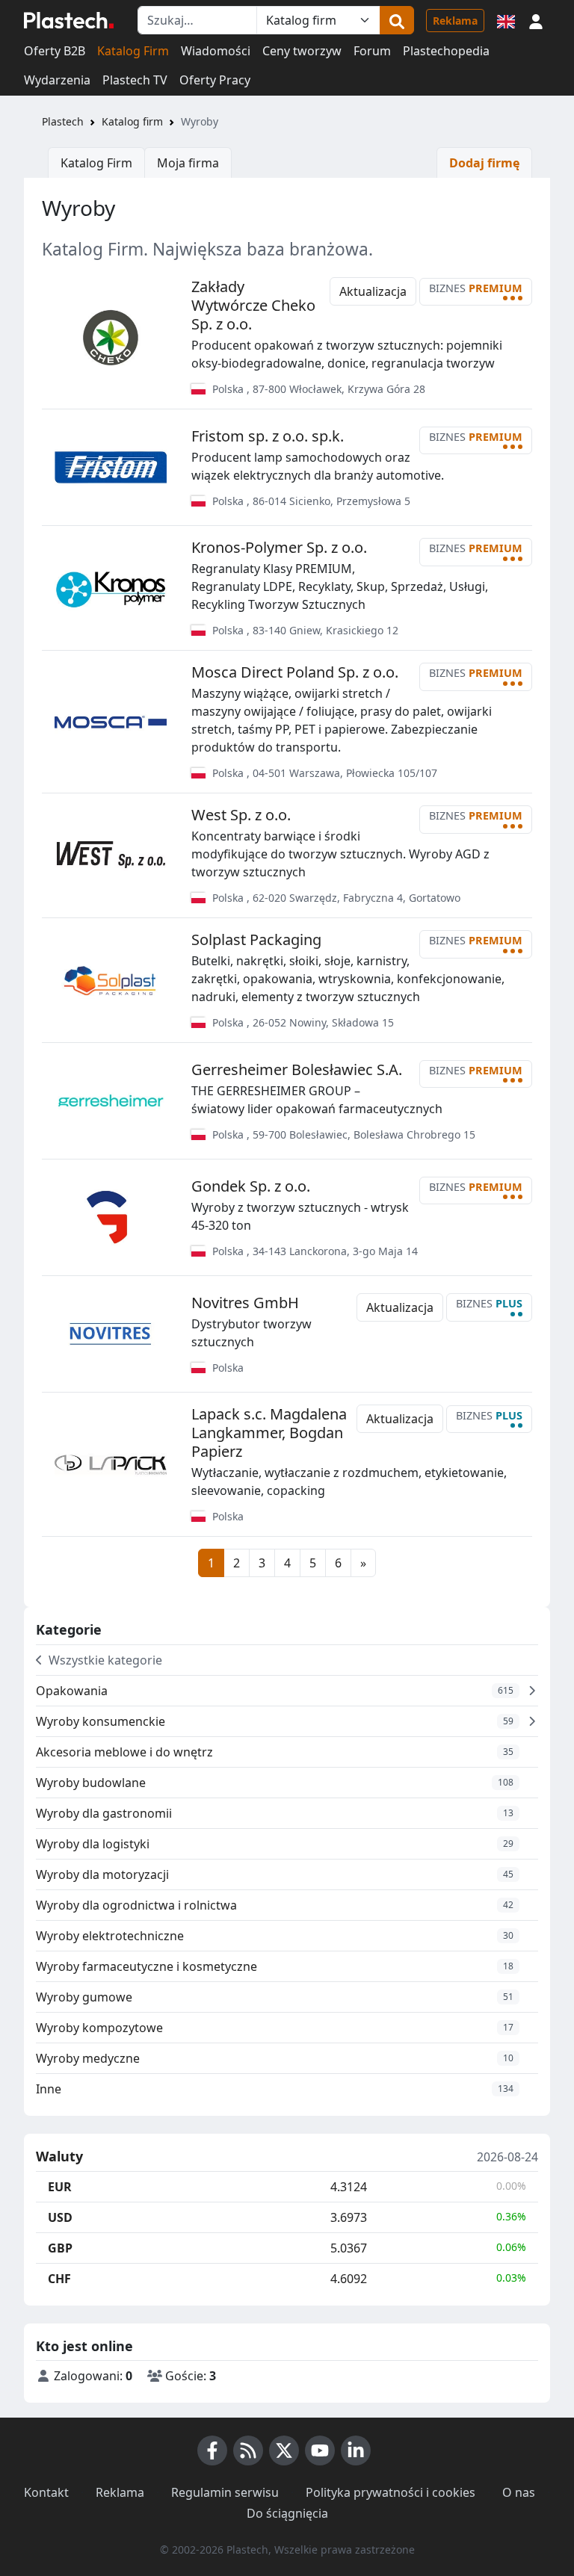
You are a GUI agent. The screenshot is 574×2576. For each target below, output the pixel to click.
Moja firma (188, 163)
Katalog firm (132, 121)
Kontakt (46, 2492)
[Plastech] (69, 20)
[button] (536, 20)
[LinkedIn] (356, 2450)
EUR (60, 2187)
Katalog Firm (133, 51)
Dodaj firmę (484, 163)
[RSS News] (248, 2450)
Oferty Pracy (215, 80)
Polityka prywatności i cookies (391, 2492)
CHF (59, 2279)
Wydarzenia (57, 80)
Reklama (455, 21)
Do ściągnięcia (287, 2513)
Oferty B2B (55, 51)
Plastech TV (135, 80)
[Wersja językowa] (506, 20)
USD (60, 2217)
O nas (519, 2492)
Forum (372, 51)
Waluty (59, 2157)
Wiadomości (216, 51)
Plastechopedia (446, 51)
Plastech (63, 121)
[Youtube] (320, 2450)
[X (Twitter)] (284, 2450)
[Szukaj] (397, 20)
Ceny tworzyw (302, 51)
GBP (60, 2248)
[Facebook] (212, 2450)
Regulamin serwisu (225, 2492)
